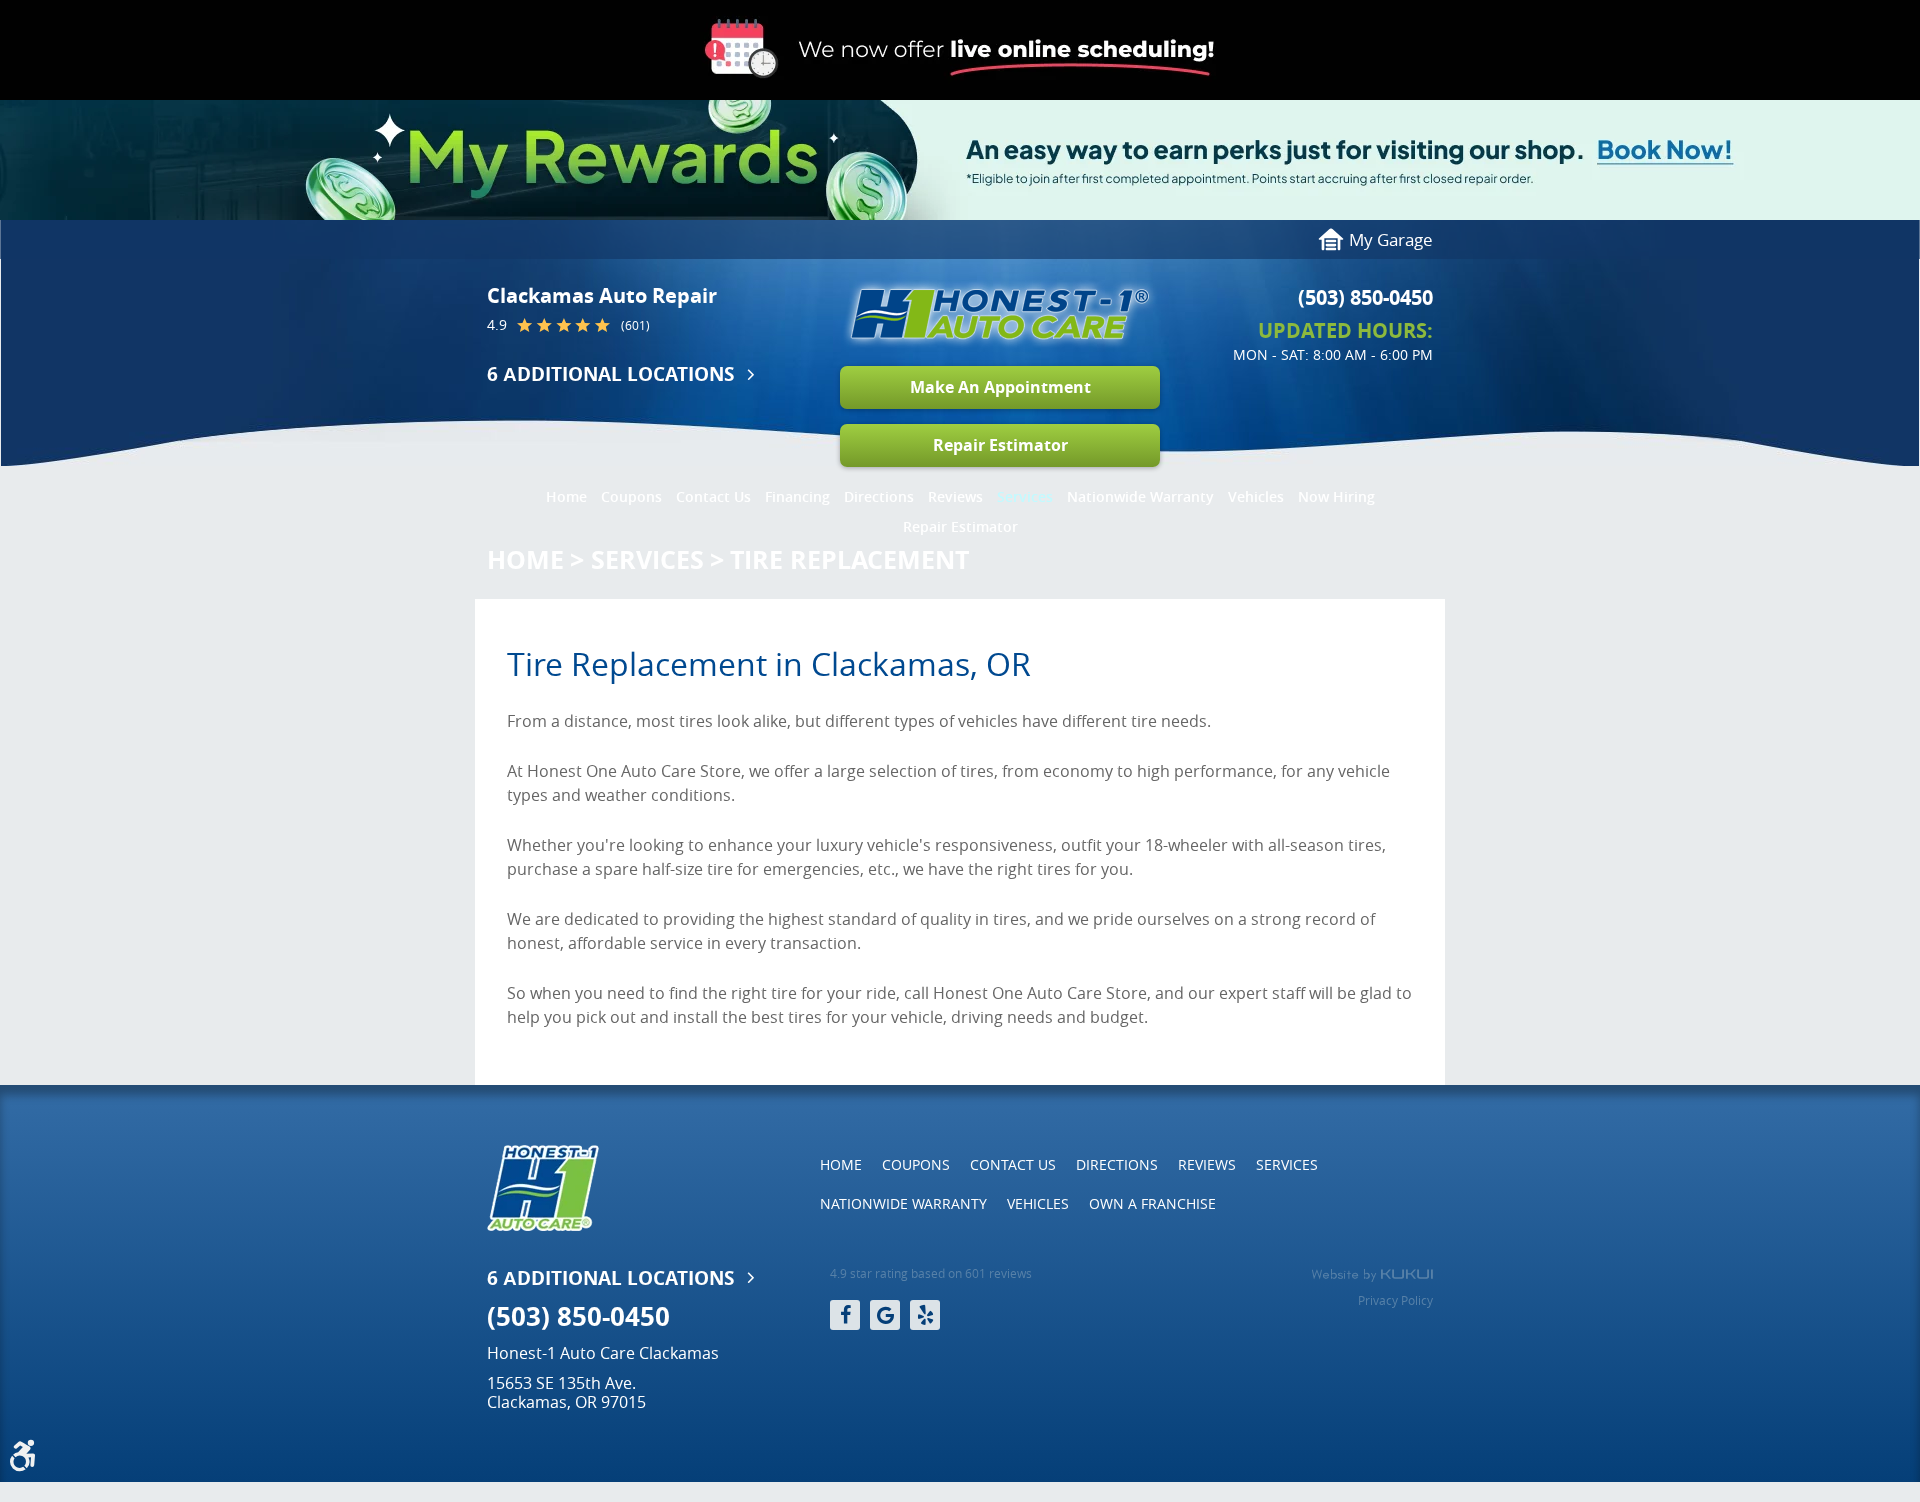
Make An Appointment (1000, 387)
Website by (1372, 1275)
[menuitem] (566, 492)
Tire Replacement (849, 559)
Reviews (955, 496)
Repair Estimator (1000, 445)
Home (566, 496)
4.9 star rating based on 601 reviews (931, 1273)
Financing (797, 496)
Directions (879, 496)
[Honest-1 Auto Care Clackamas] (1000, 314)
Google (885, 1315)
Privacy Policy (1395, 1300)
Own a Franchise (1152, 1203)
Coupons (631, 496)
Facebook (845, 1315)
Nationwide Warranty (1140, 496)
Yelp (925, 1315)
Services (1025, 496)
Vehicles (1256, 496)
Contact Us (713, 496)
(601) (635, 326)
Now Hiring (1336, 496)
